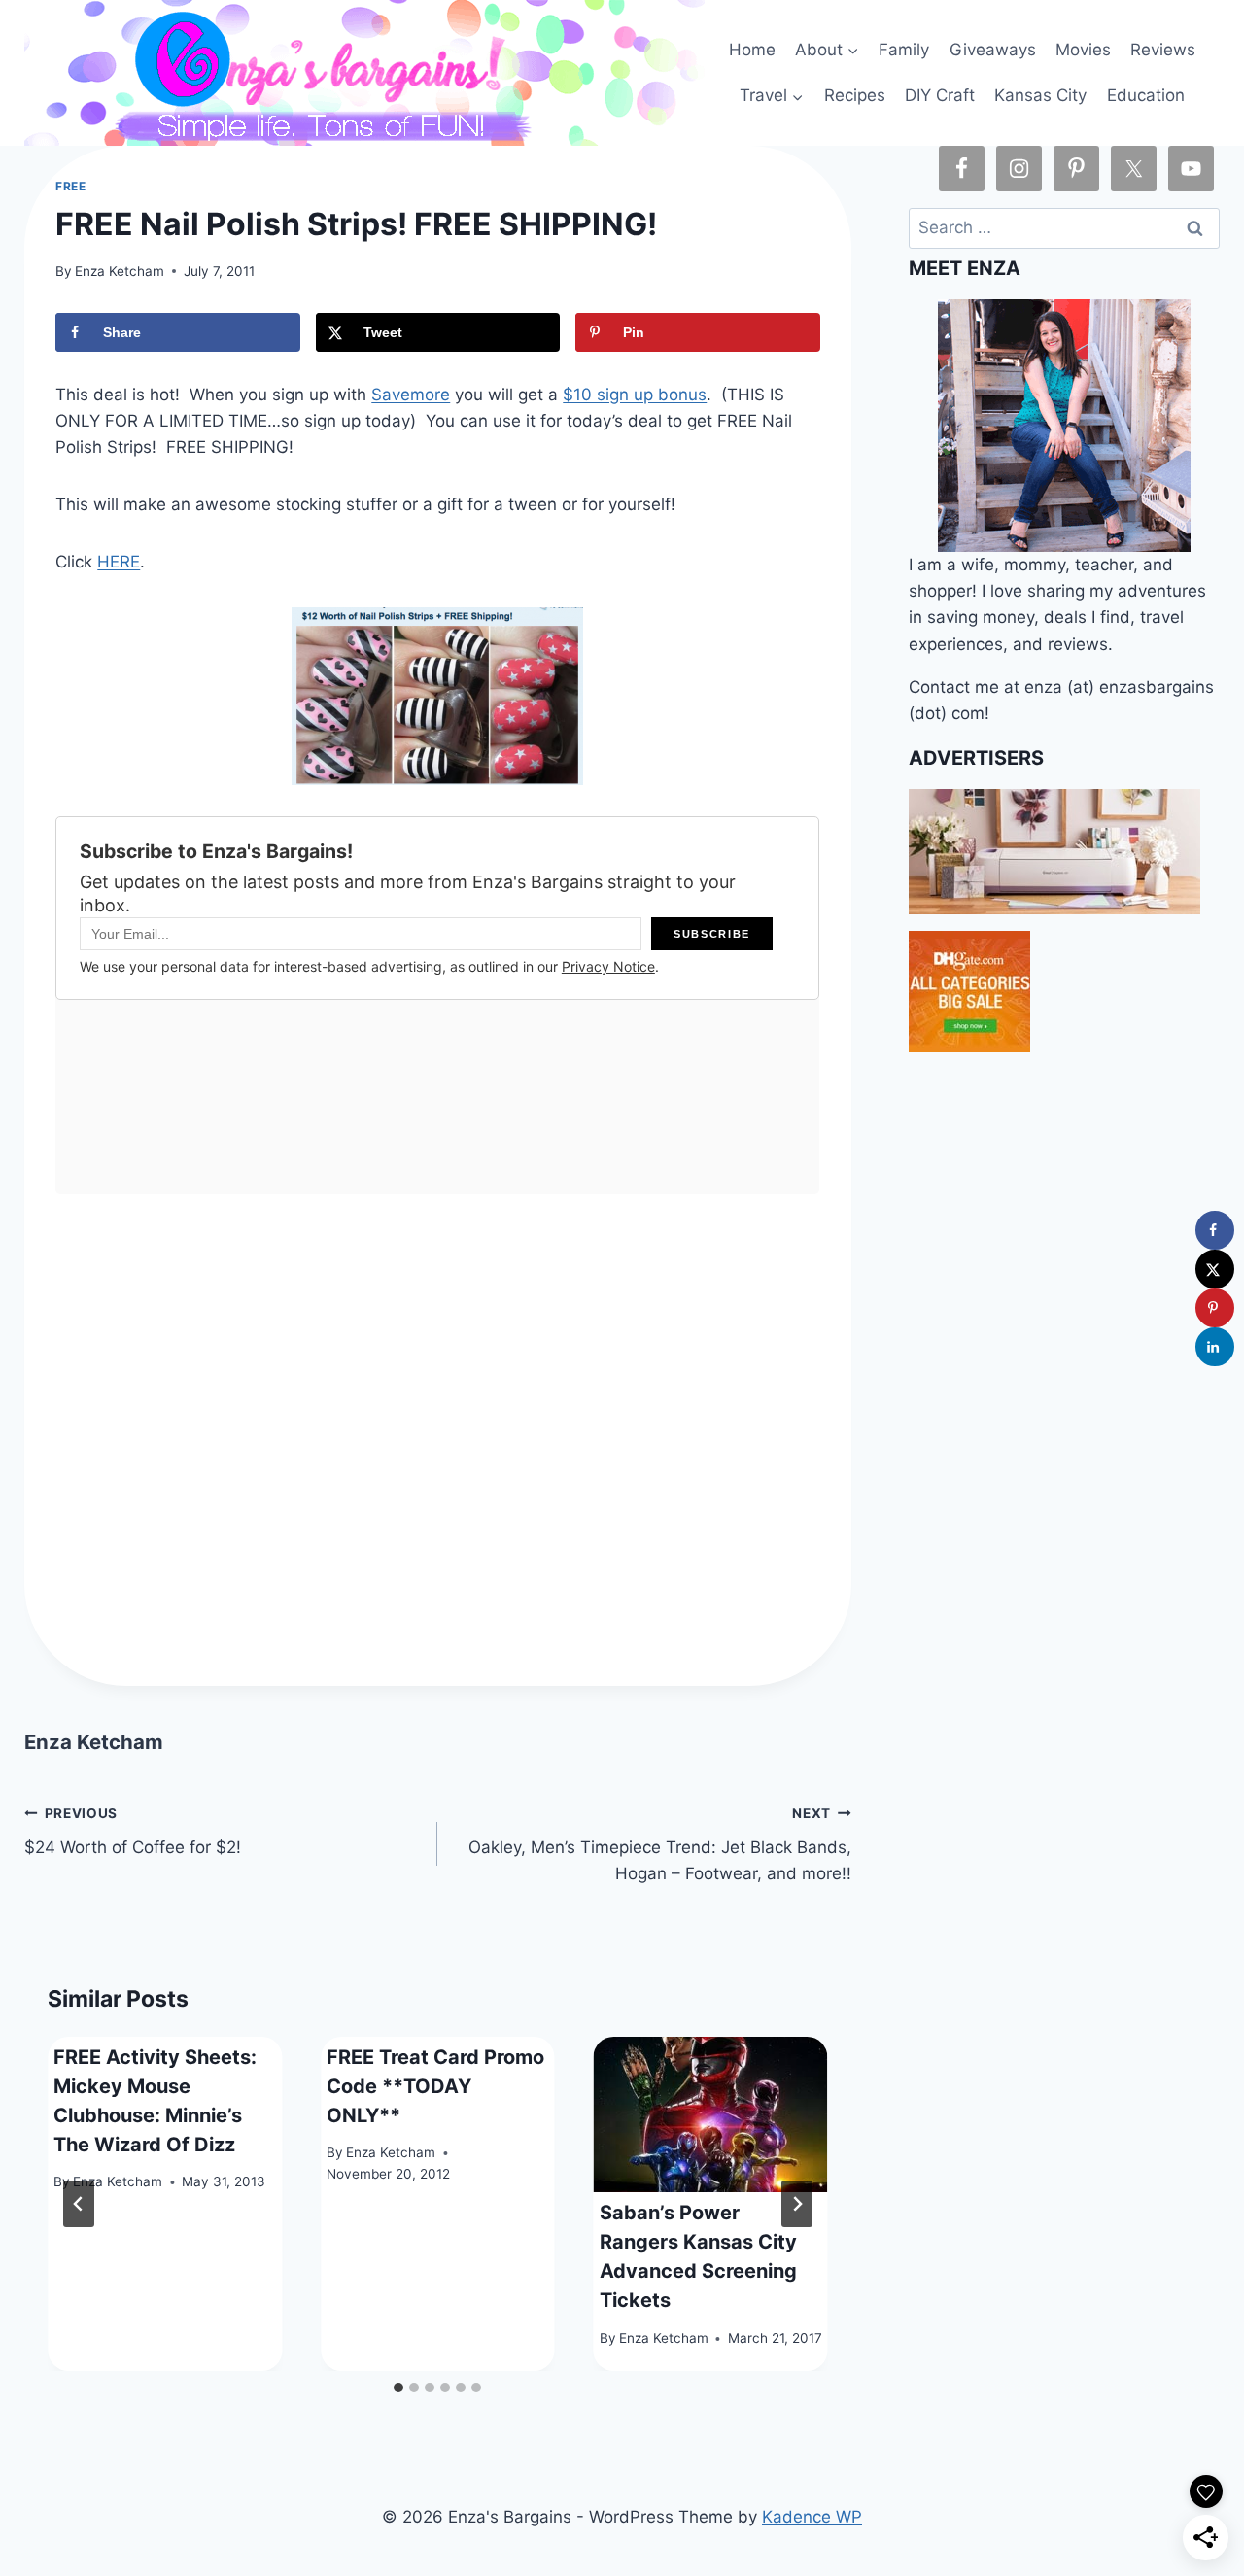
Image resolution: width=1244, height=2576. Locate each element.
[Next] (797, 2204)
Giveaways (993, 50)
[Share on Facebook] (1215, 1230)
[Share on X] (1215, 1269)
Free (70, 186)
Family (904, 50)
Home (752, 50)
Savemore (411, 395)
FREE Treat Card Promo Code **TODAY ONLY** (435, 2086)
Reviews (1163, 50)
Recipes (855, 95)
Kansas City (1040, 95)
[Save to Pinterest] (1215, 1308)
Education (1146, 95)
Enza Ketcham (120, 271)
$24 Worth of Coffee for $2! (133, 1831)
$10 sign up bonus (635, 395)
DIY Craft (940, 95)
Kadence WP (812, 2517)
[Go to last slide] (79, 2204)
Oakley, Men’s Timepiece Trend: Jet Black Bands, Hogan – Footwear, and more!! (659, 1844)
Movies (1083, 50)
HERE (119, 562)
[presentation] (711, 2115)
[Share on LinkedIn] (1215, 1347)
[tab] (398, 2387)
